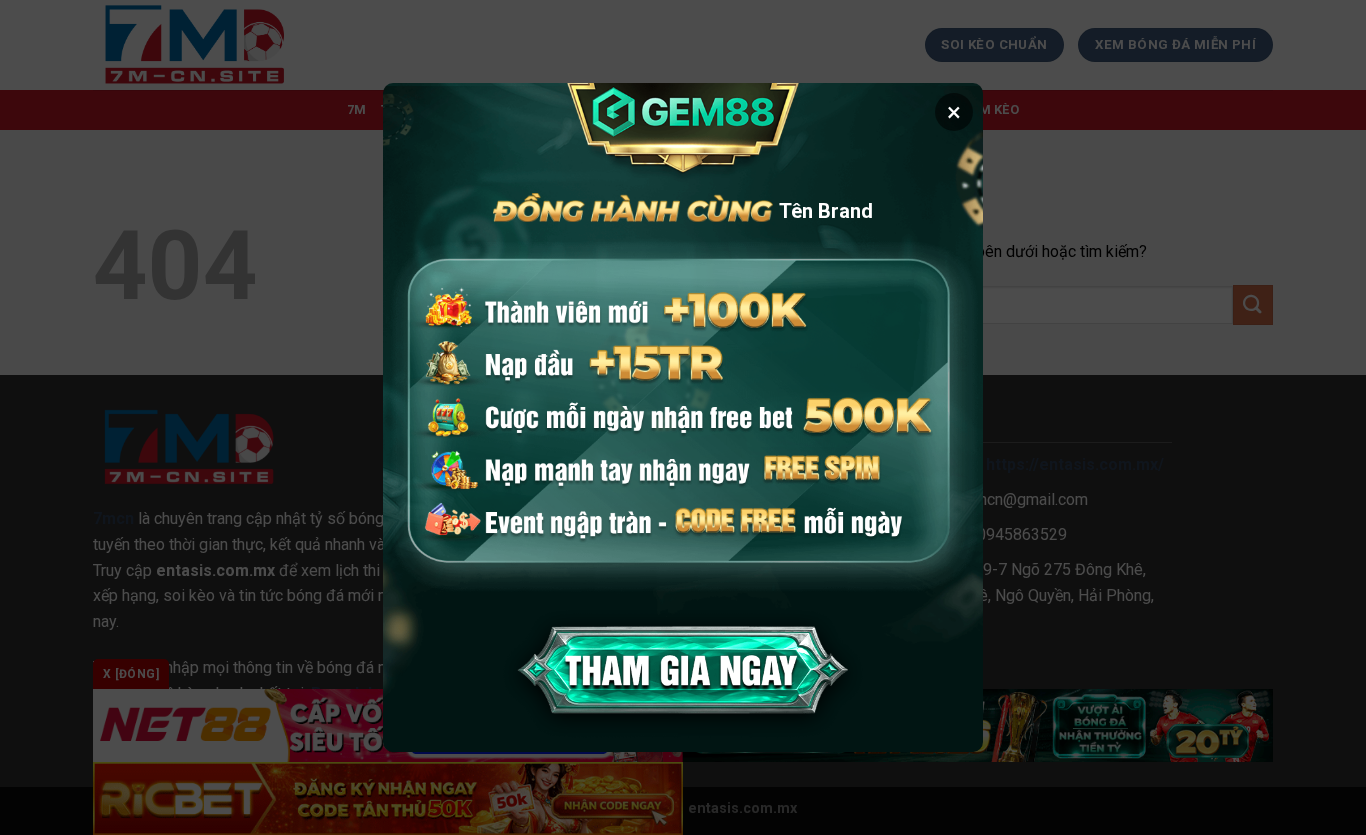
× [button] (954, 112)
